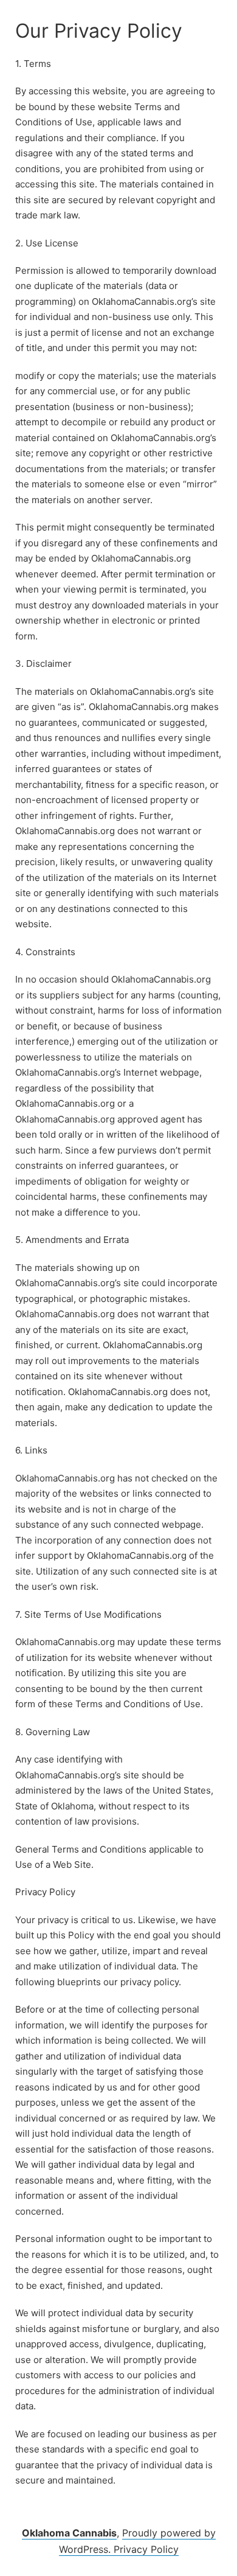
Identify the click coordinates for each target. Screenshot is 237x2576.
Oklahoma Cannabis (69, 2533)
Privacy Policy (146, 2549)
